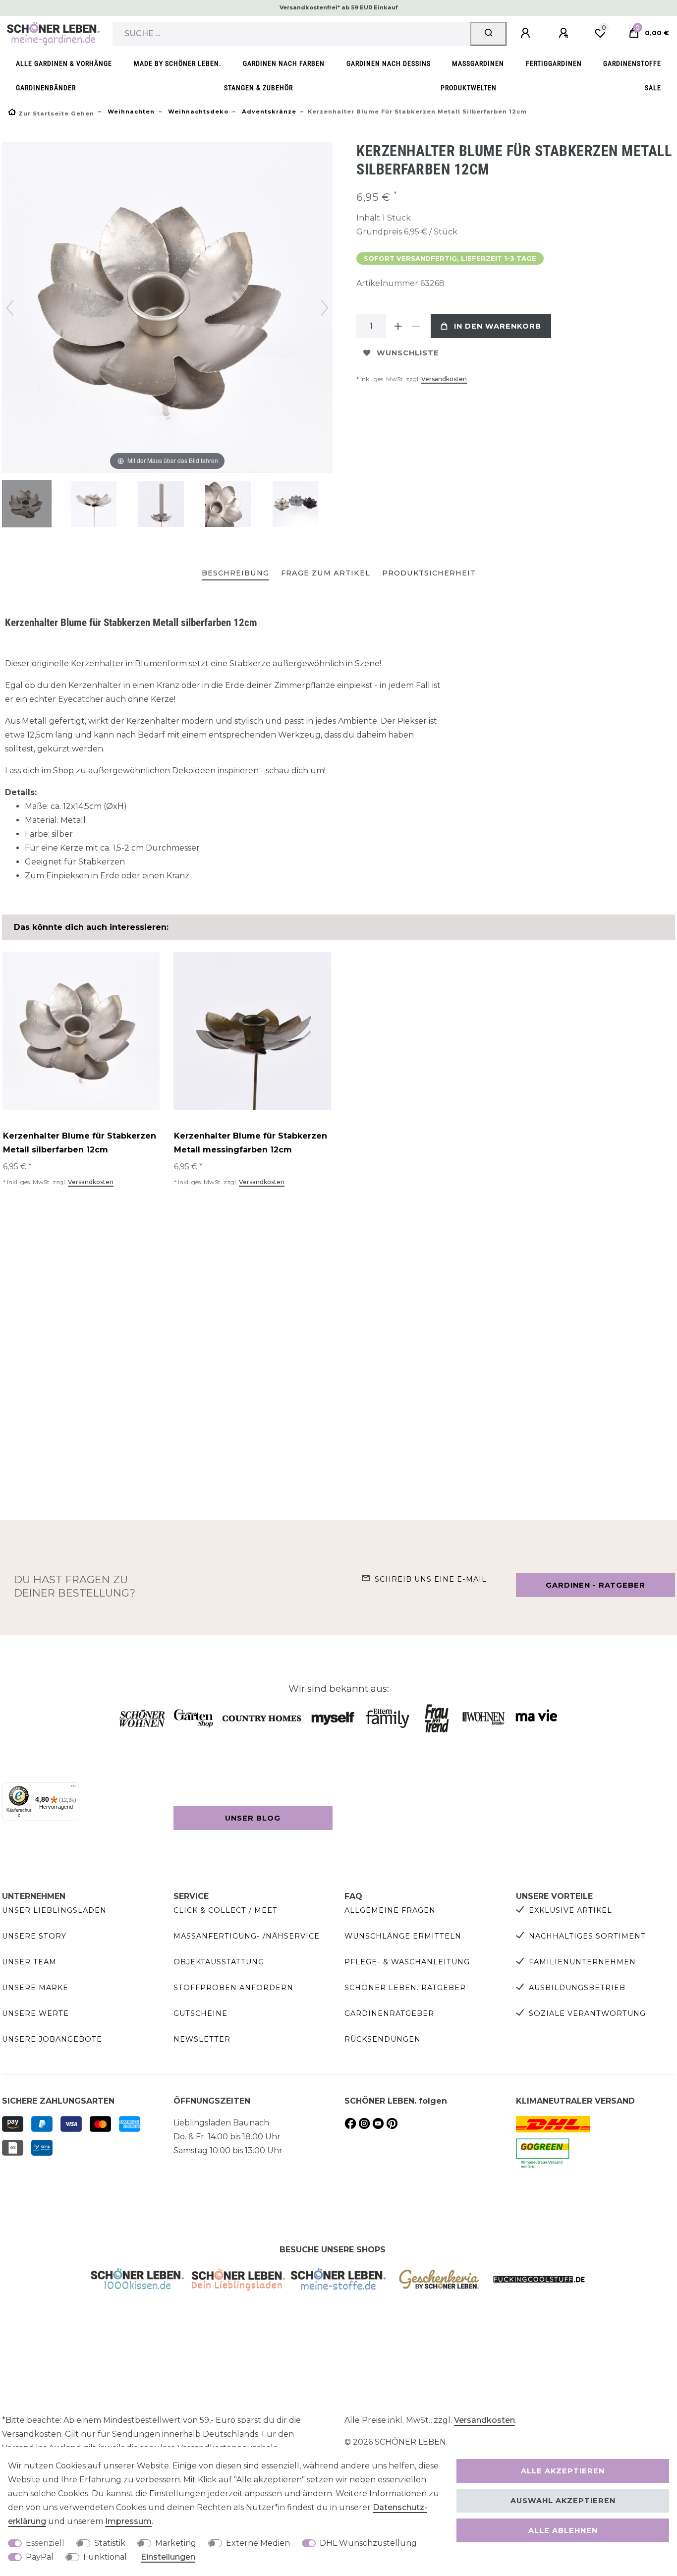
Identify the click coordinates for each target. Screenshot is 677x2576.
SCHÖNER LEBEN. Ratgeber (405, 1988)
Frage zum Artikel (326, 573)
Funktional (105, 2557)
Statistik (110, 2543)
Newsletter (202, 2039)
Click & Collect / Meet (226, 1910)
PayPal (40, 2557)
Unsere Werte (35, 2013)
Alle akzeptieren (563, 2471)
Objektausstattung (219, 1962)
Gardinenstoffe (632, 64)
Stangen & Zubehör (258, 88)
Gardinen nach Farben (284, 64)
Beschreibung (235, 573)
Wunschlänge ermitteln (403, 1936)
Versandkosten (444, 379)
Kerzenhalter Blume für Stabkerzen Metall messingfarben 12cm (251, 1143)
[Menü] (73, 1788)
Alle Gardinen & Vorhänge (64, 64)
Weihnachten (130, 112)
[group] (81, 1031)
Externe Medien (258, 2543)
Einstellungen (168, 2557)
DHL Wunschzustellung (368, 2543)
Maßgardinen (478, 64)
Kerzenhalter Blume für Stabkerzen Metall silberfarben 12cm (80, 1143)
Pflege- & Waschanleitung (407, 1962)
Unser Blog (253, 1818)
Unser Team (29, 1962)
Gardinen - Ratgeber (595, 1585)
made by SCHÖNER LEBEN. (178, 64)
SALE (653, 88)
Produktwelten (469, 88)
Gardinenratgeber (389, 2013)
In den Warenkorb (498, 326)
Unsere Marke (35, 1988)
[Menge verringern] (416, 326)
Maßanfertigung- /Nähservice (247, 1936)
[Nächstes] (325, 308)
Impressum (128, 2521)
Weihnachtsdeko (197, 112)
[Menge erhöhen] (398, 326)
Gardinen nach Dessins (389, 64)
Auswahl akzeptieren (563, 2501)
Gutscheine (200, 2013)
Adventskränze (268, 112)
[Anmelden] (527, 33)
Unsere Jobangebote (52, 2039)
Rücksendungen (383, 2039)
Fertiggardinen (554, 64)
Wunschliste (408, 353)
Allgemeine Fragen (390, 1910)
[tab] (235, 574)
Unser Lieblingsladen (54, 1910)
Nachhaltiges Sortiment (587, 1936)
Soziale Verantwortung (587, 2013)
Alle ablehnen (563, 2530)
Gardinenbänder (46, 88)
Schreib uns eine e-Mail (431, 1579)
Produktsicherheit (429, 573)
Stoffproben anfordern (233, 1988)
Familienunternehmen (582, 1962)
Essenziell (45, 2543)
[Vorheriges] (10, 308)
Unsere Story (34, 1936)
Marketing (176, 2543)
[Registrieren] (565, 33)
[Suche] (488, 34)
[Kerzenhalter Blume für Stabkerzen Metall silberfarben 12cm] (27, 505)
